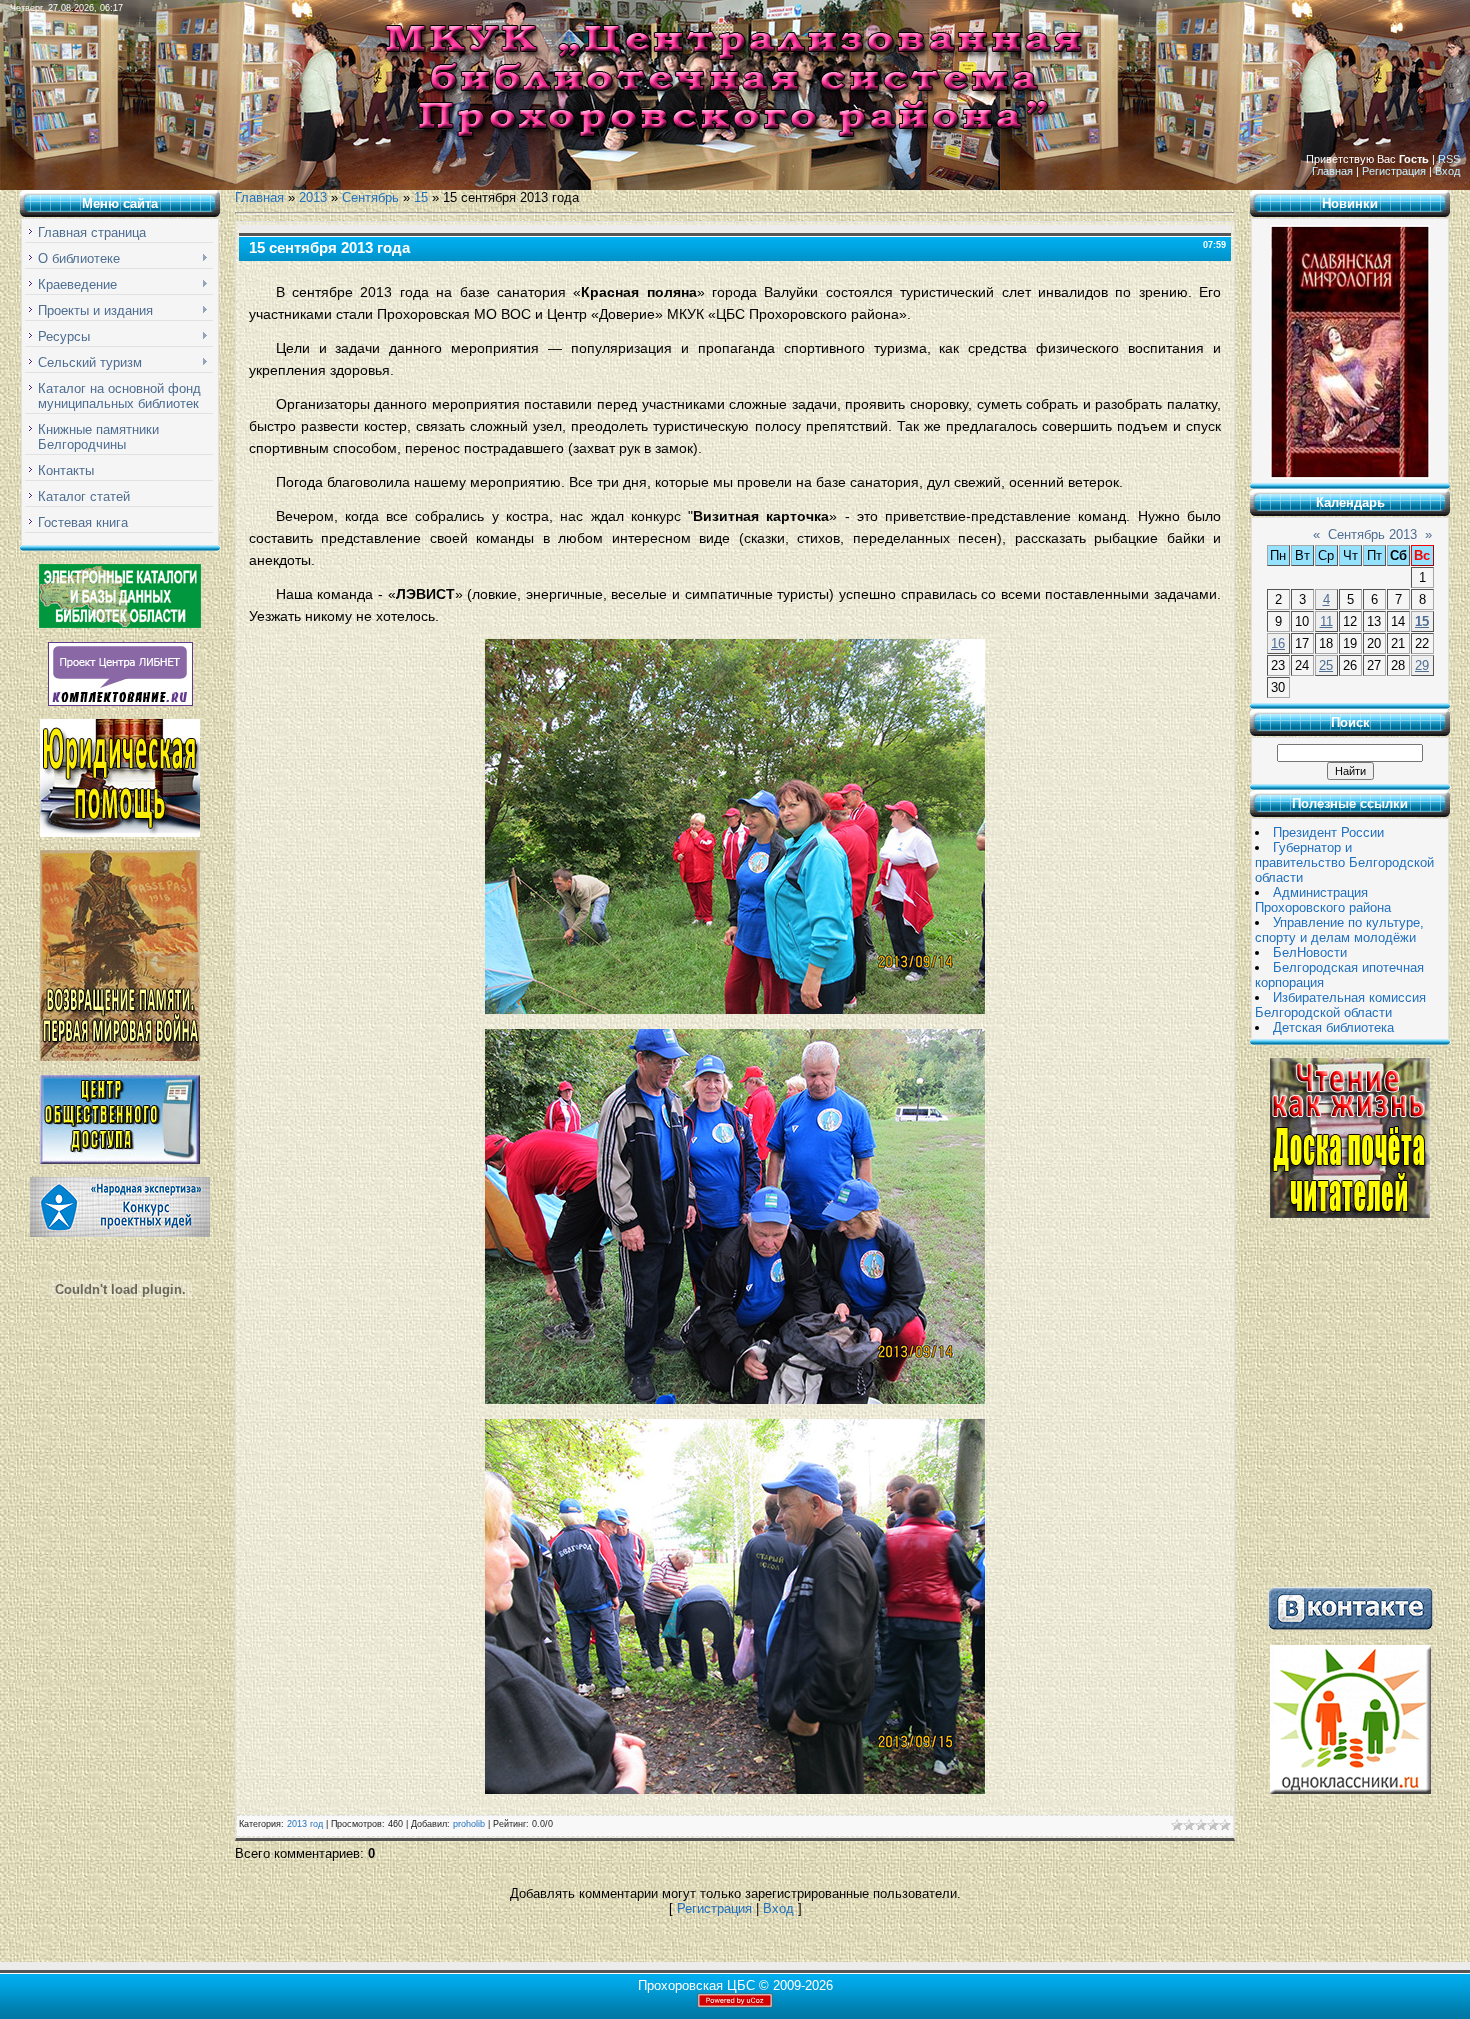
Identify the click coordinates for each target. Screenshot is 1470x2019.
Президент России (1328, 832)
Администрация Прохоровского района (1323, 900)
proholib (469, 1824)
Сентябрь (370, 197)
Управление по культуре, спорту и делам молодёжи (1339, 930)
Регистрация (1394, 171)
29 (1422, 665)
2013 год (305, 1824)
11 (1326, 621)
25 (1326, 665)
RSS (1449, 159)
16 (1278, 643)
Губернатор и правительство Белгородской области (1344, 862)
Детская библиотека (1333, 1027)
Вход (1447, 171)
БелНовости (1310, 952)
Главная (1332, 171)
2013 (313, 197)
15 (421, 197)
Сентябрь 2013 (1372, 534)
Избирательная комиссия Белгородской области (1340, 1005)
